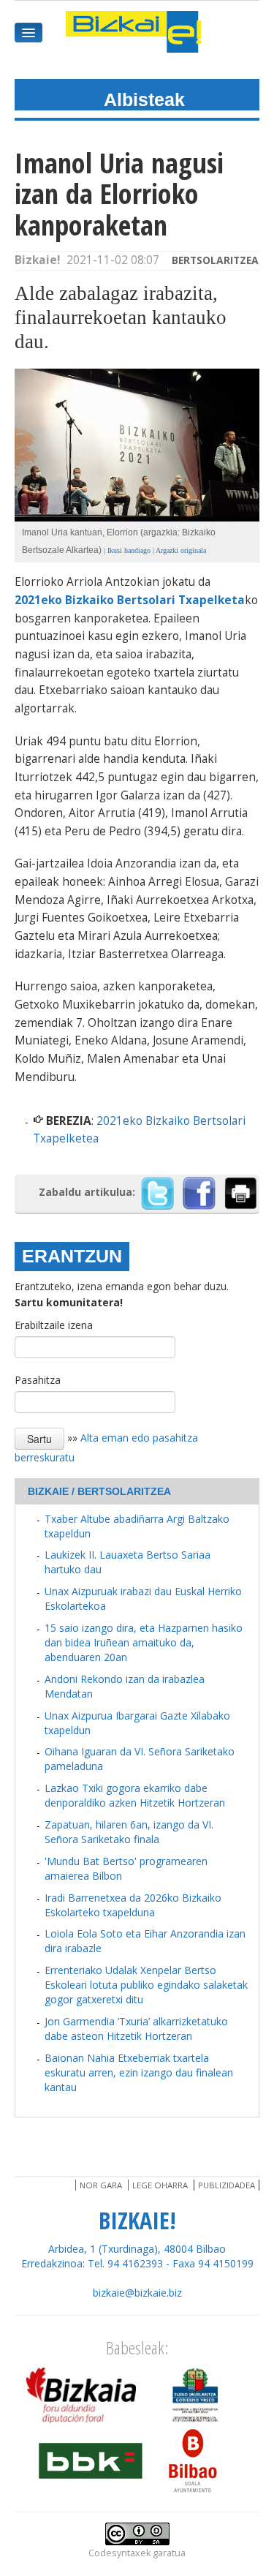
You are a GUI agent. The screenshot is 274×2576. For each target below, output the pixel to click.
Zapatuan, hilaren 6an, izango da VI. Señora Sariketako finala (129, 1832)
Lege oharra (160, 2185)
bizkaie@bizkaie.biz (137, 2293)
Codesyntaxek (119, 2553)
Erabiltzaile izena (54, 1325)
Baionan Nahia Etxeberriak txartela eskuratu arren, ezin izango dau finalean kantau (139, 2072)
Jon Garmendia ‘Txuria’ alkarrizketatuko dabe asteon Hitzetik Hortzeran (136, 2029)
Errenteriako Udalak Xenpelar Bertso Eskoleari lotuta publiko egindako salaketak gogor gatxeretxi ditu (146, 1985)
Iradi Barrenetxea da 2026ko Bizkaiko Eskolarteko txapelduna (133, 1905)
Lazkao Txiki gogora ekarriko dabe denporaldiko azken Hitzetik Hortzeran (135, 1795)
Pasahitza (38, 1380)
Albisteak (144, 99)
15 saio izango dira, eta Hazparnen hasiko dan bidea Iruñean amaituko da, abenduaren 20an (144, 1642)
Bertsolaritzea (215, 260)
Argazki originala (181, 550)
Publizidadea (227, 2185)
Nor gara (101, 2185)
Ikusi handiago (129, 550)
